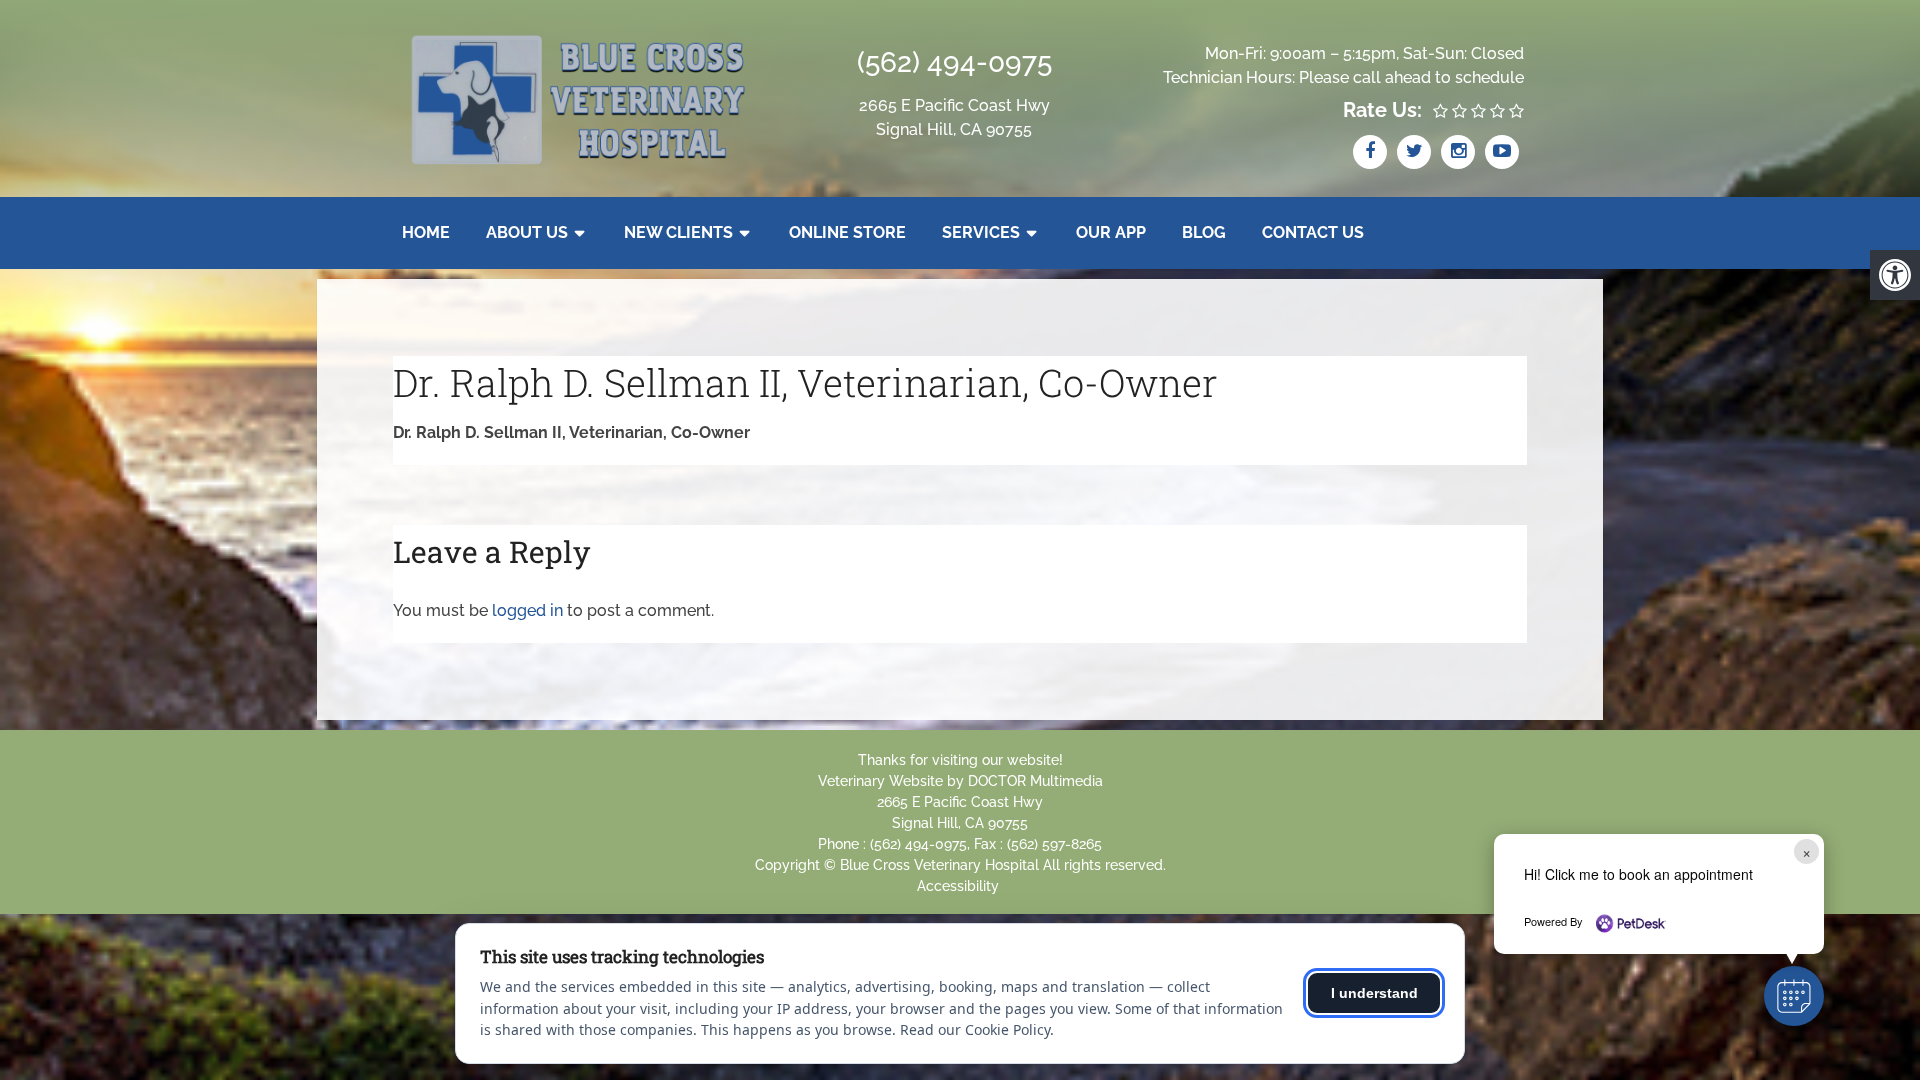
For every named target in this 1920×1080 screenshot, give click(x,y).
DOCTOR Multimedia (1035, 781)
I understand (1374, 993)
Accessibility (958, 886)
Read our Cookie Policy (975, 1029)
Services (981, 232)
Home (426, 232)
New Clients (678, 232)
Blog (1204, 232)
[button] (1794, 996)
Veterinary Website (880, 781)
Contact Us (1313, 232)
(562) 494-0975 (954, 62)
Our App (1111, 232)
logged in (527, 610)
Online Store (847, 232)
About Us (527, 232)
